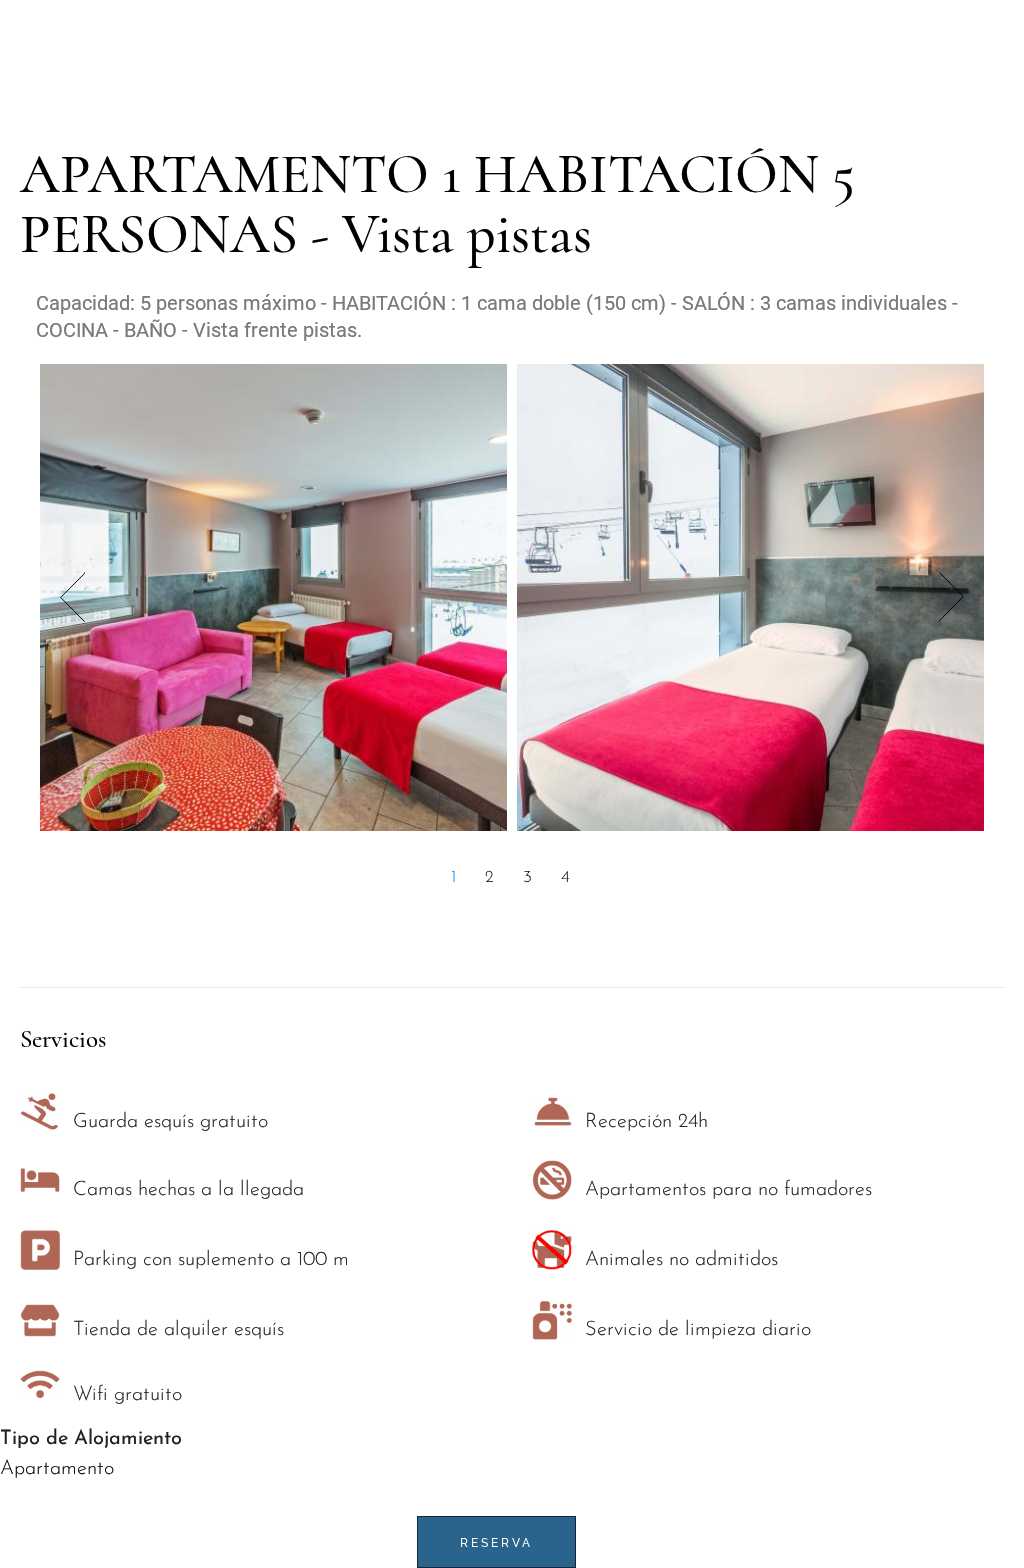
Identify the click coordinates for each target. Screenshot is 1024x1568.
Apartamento (57, 1469)
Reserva (496, 1543)
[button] (455, 877)
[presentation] (72, 597)
